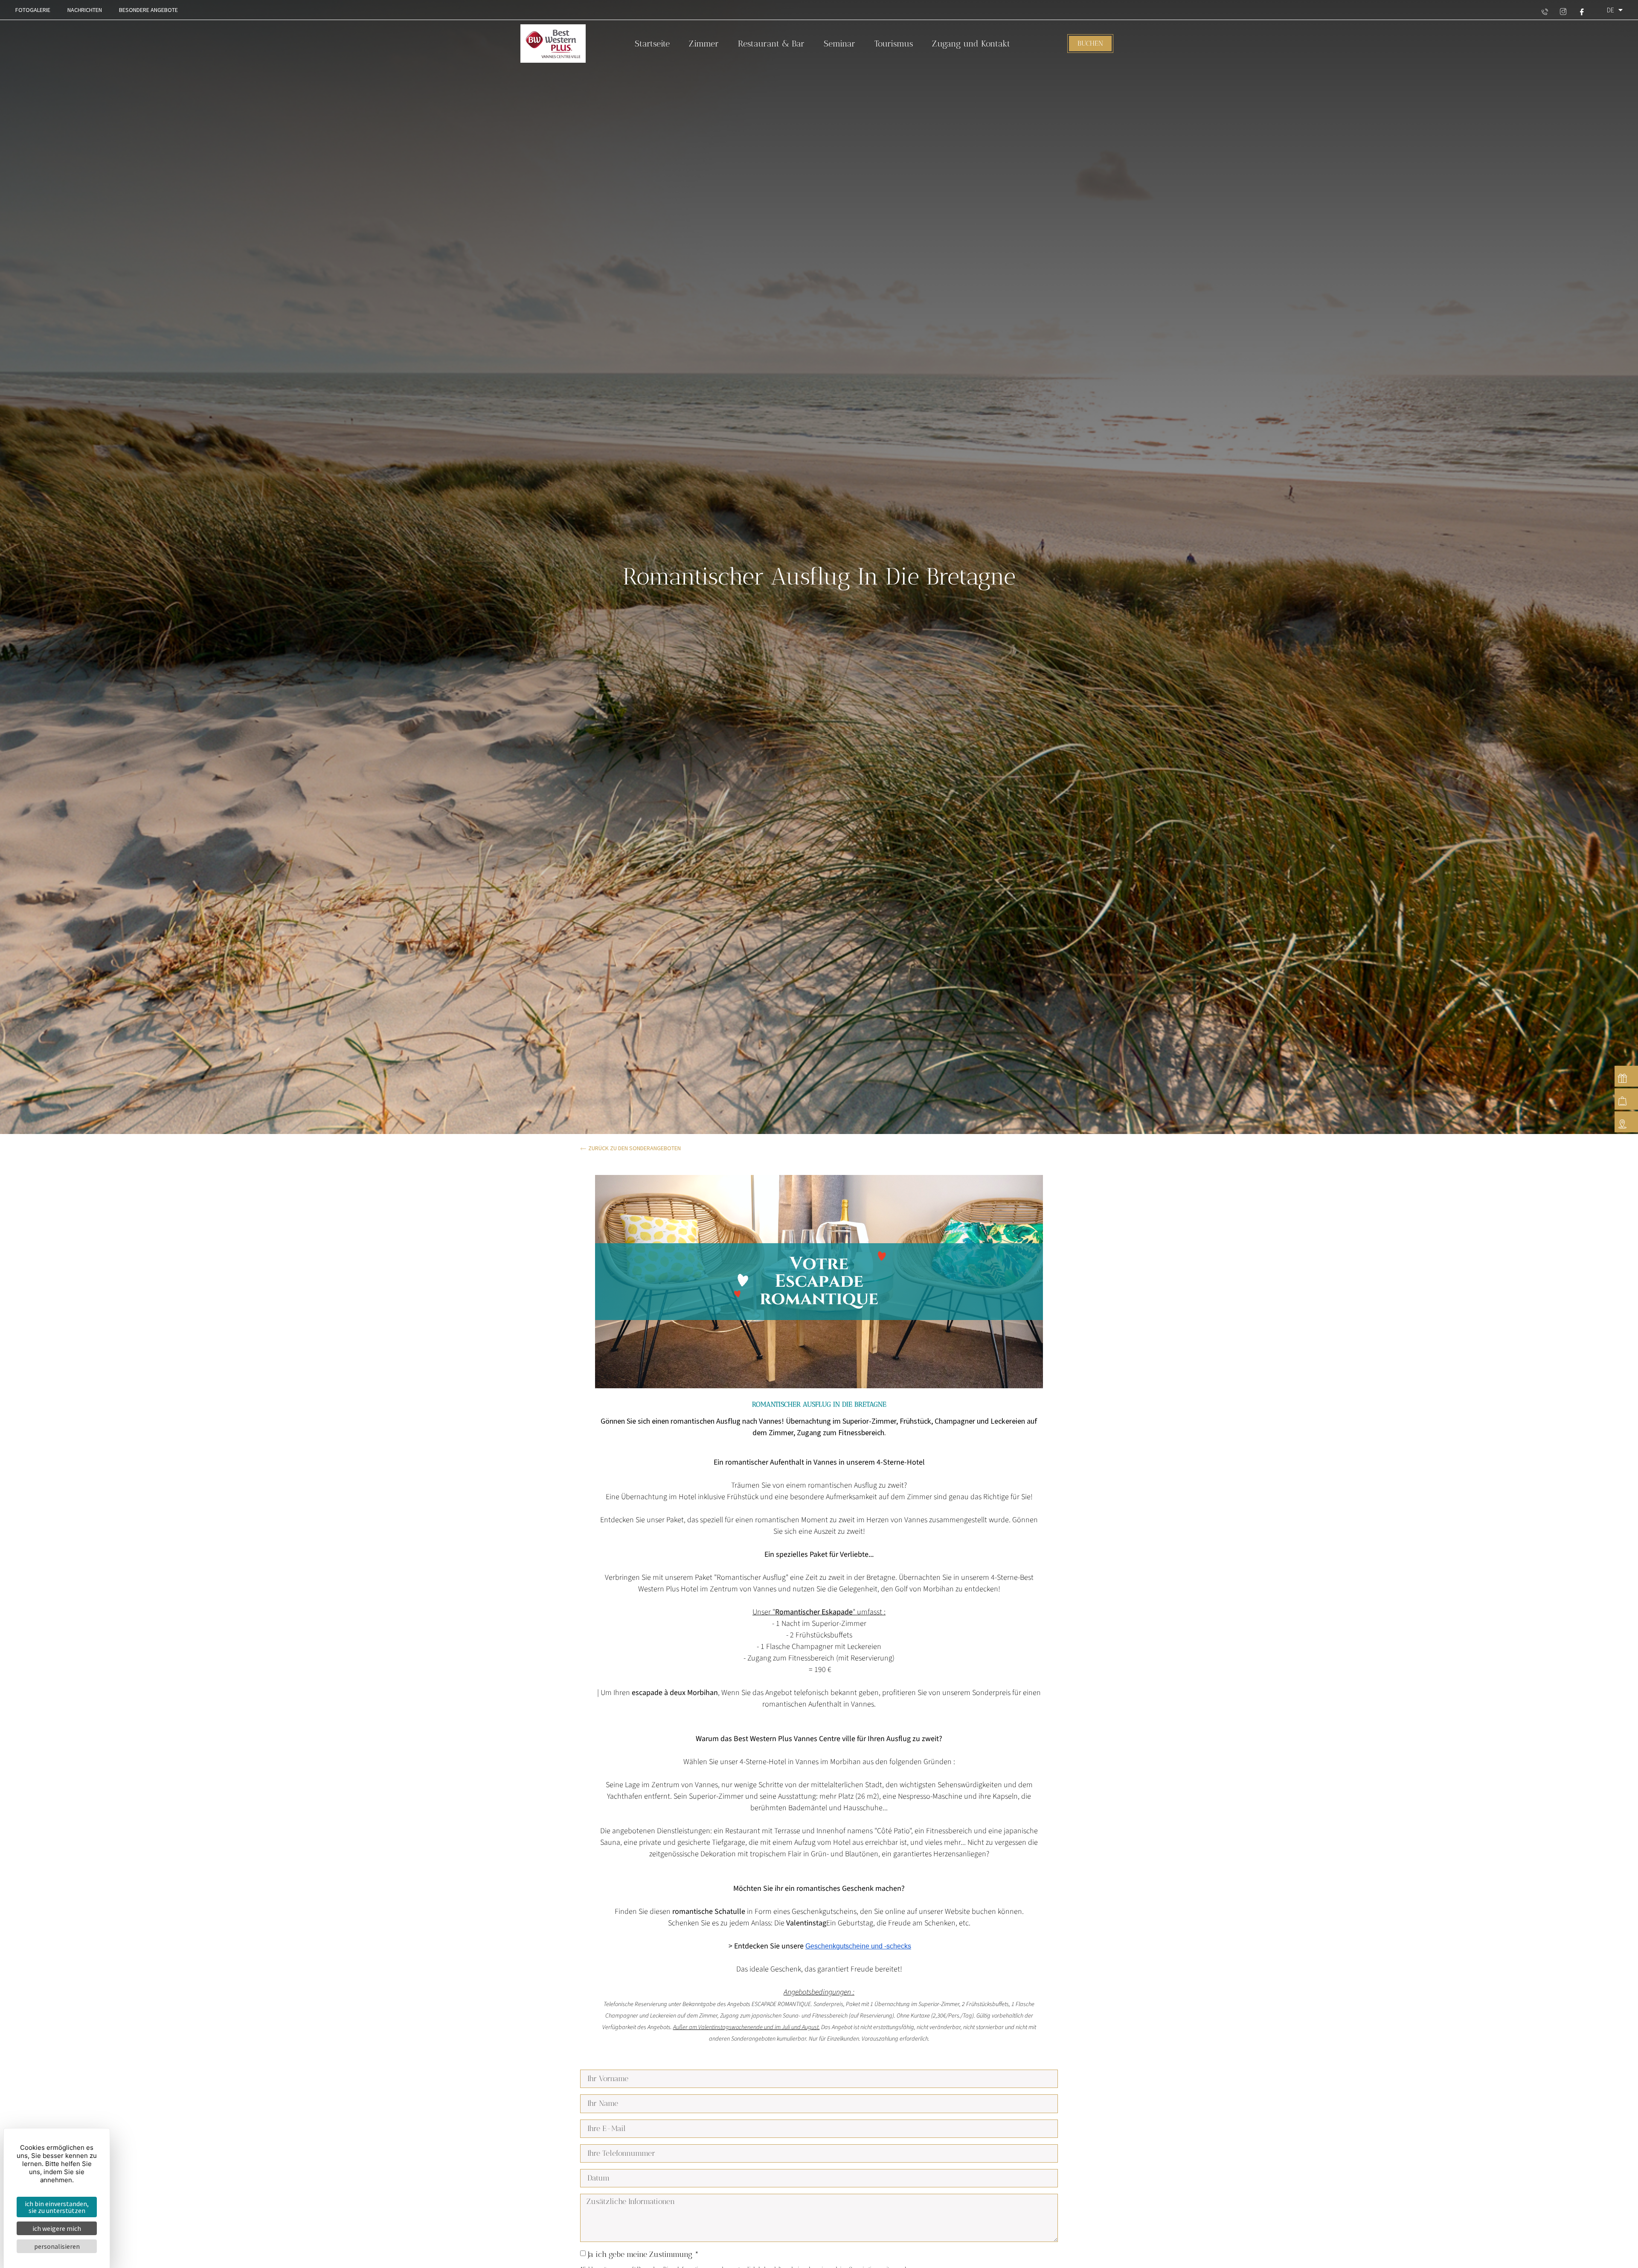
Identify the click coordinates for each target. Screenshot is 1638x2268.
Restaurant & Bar (771, 44)
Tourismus (894, 44)
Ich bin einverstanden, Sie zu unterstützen (57, 2207)
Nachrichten (85, 10)
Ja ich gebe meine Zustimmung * (643, 2254)
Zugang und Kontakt (971, 44)
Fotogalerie (33, 10)
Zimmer (704, 44)
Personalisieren (57, 2246)
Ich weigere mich (57, 2228)
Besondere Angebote (148, 10)
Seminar (839, 44)
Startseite (652, 44)
